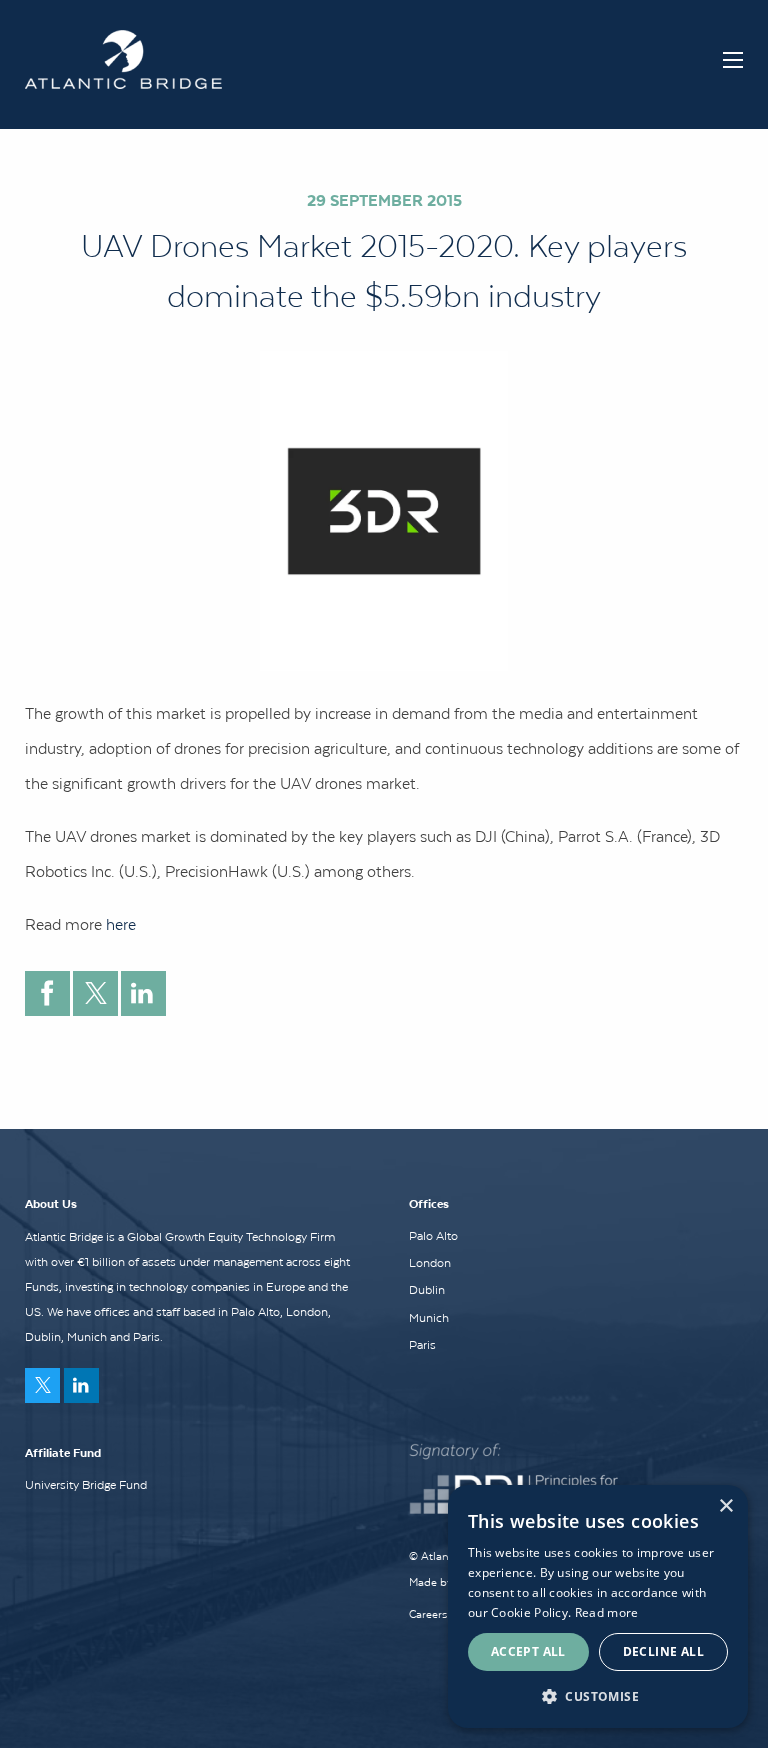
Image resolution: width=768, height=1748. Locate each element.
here (123, 924)
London (430, 1263)
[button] (598, 1696)
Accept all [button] (528, 1651)
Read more (607, 1612)
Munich (429, 1318)
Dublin (427, 1290)
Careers (428, 1614)
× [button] (725, 1506)
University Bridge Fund (86, 1485)
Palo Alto (433, 1236)
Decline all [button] (663, 1651)
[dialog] (598, 1606)
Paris (422, 1345)
